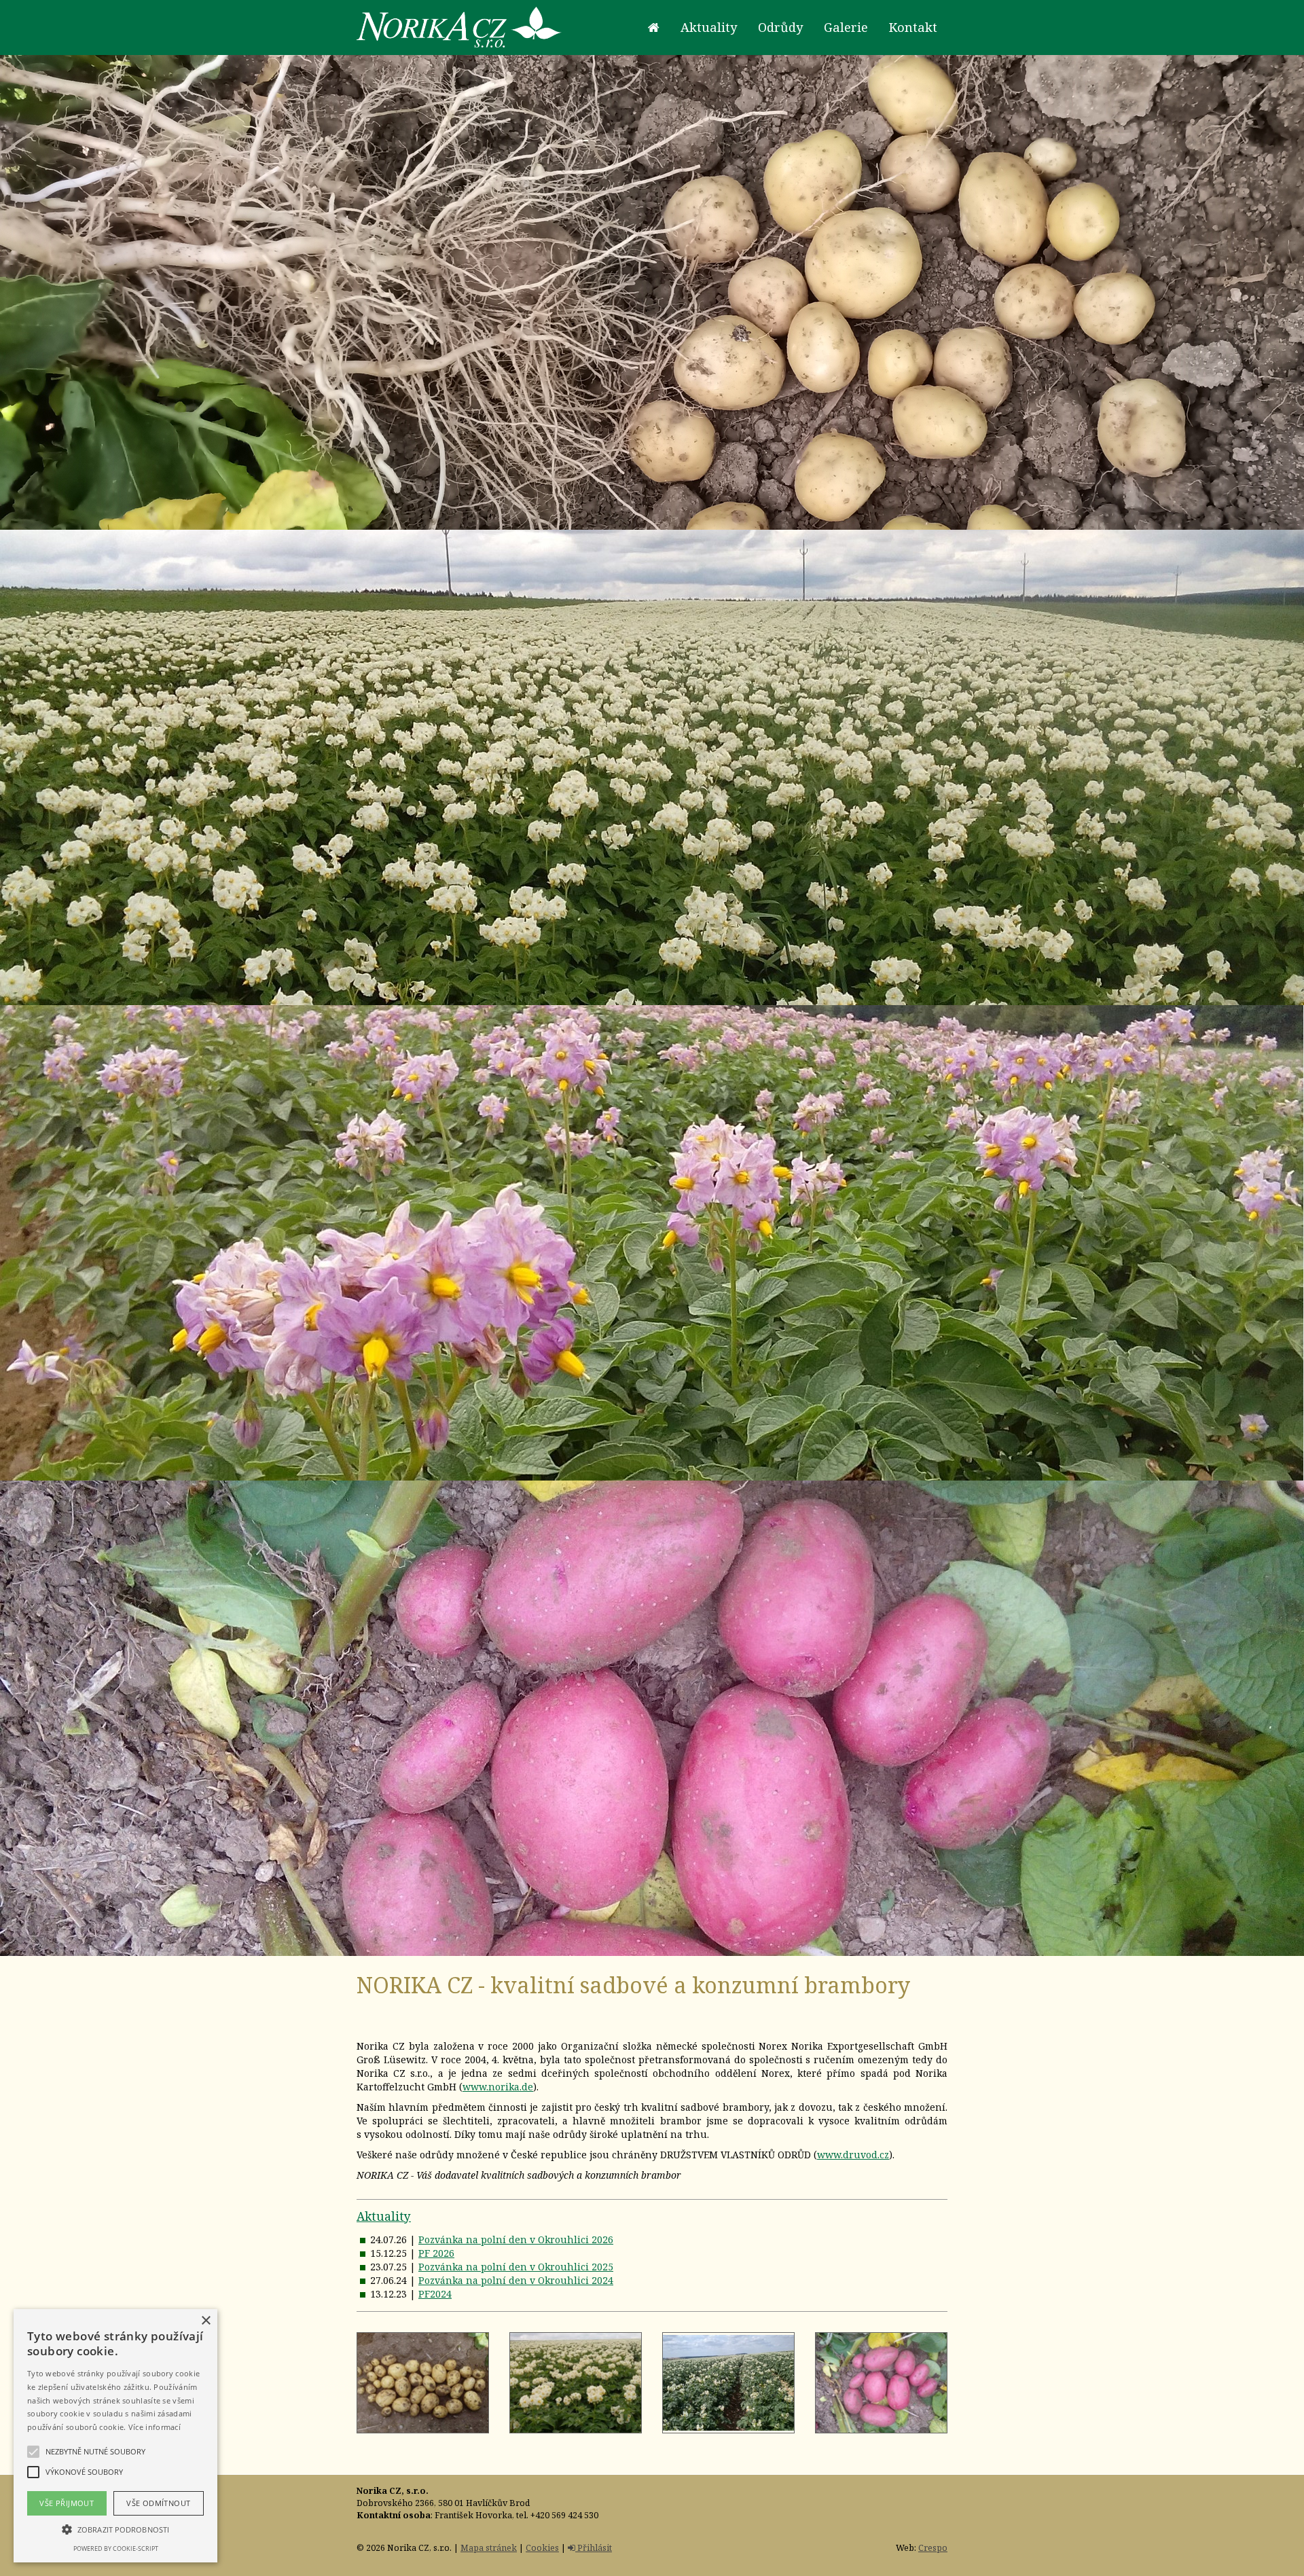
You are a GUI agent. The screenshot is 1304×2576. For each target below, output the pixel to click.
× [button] (205, 2321)
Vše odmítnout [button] (158, 2503)
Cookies (542, 2548)
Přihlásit (594, 2548)
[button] (115, 2529)
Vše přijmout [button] (67, 2503)
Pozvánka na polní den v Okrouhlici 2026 (516, 2239)
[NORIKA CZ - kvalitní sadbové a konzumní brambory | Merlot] (881, 2383)
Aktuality (384, 2216)
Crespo (933, 2548)
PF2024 (435, 2294)
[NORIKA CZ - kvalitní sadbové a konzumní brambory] (423, 2383)
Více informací (155, 2427)
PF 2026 (436, 2253)
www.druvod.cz (853, 2155)
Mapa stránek (489, 2548)
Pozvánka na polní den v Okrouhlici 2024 (516, 2280)
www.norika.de (498, 2087)
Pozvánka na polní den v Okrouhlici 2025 (516, 2267)
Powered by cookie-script (116, 2548)
